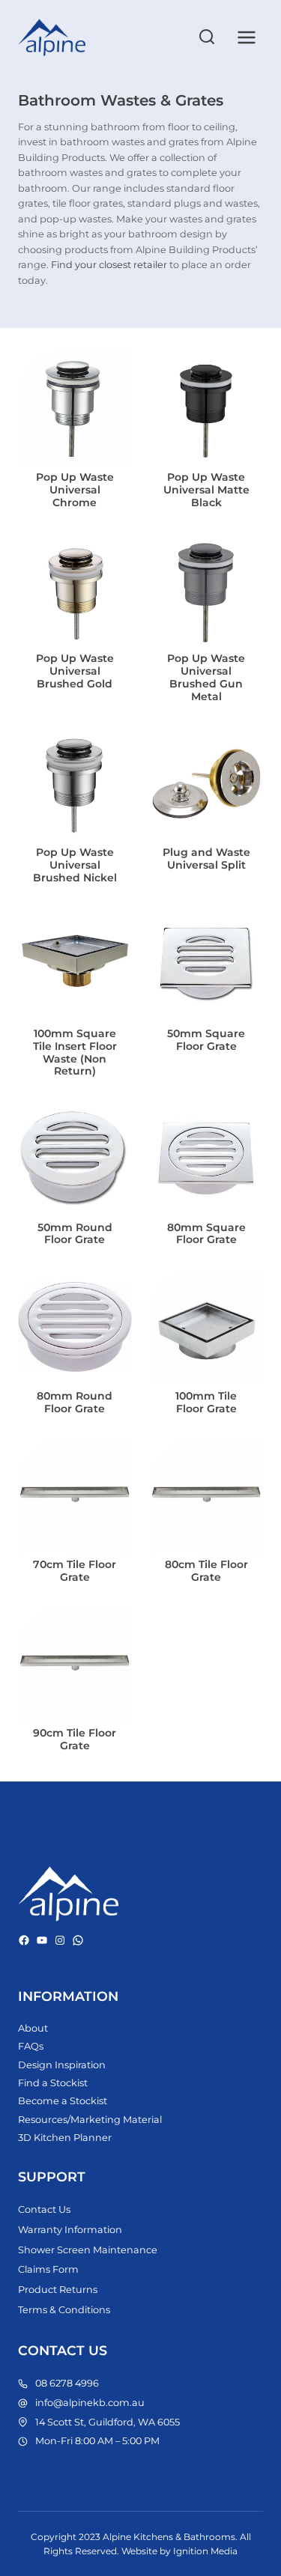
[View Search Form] (207, 37)
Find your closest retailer (109, 265)
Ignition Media (205, 2551)
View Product (78, 492)
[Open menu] (246, 37)
